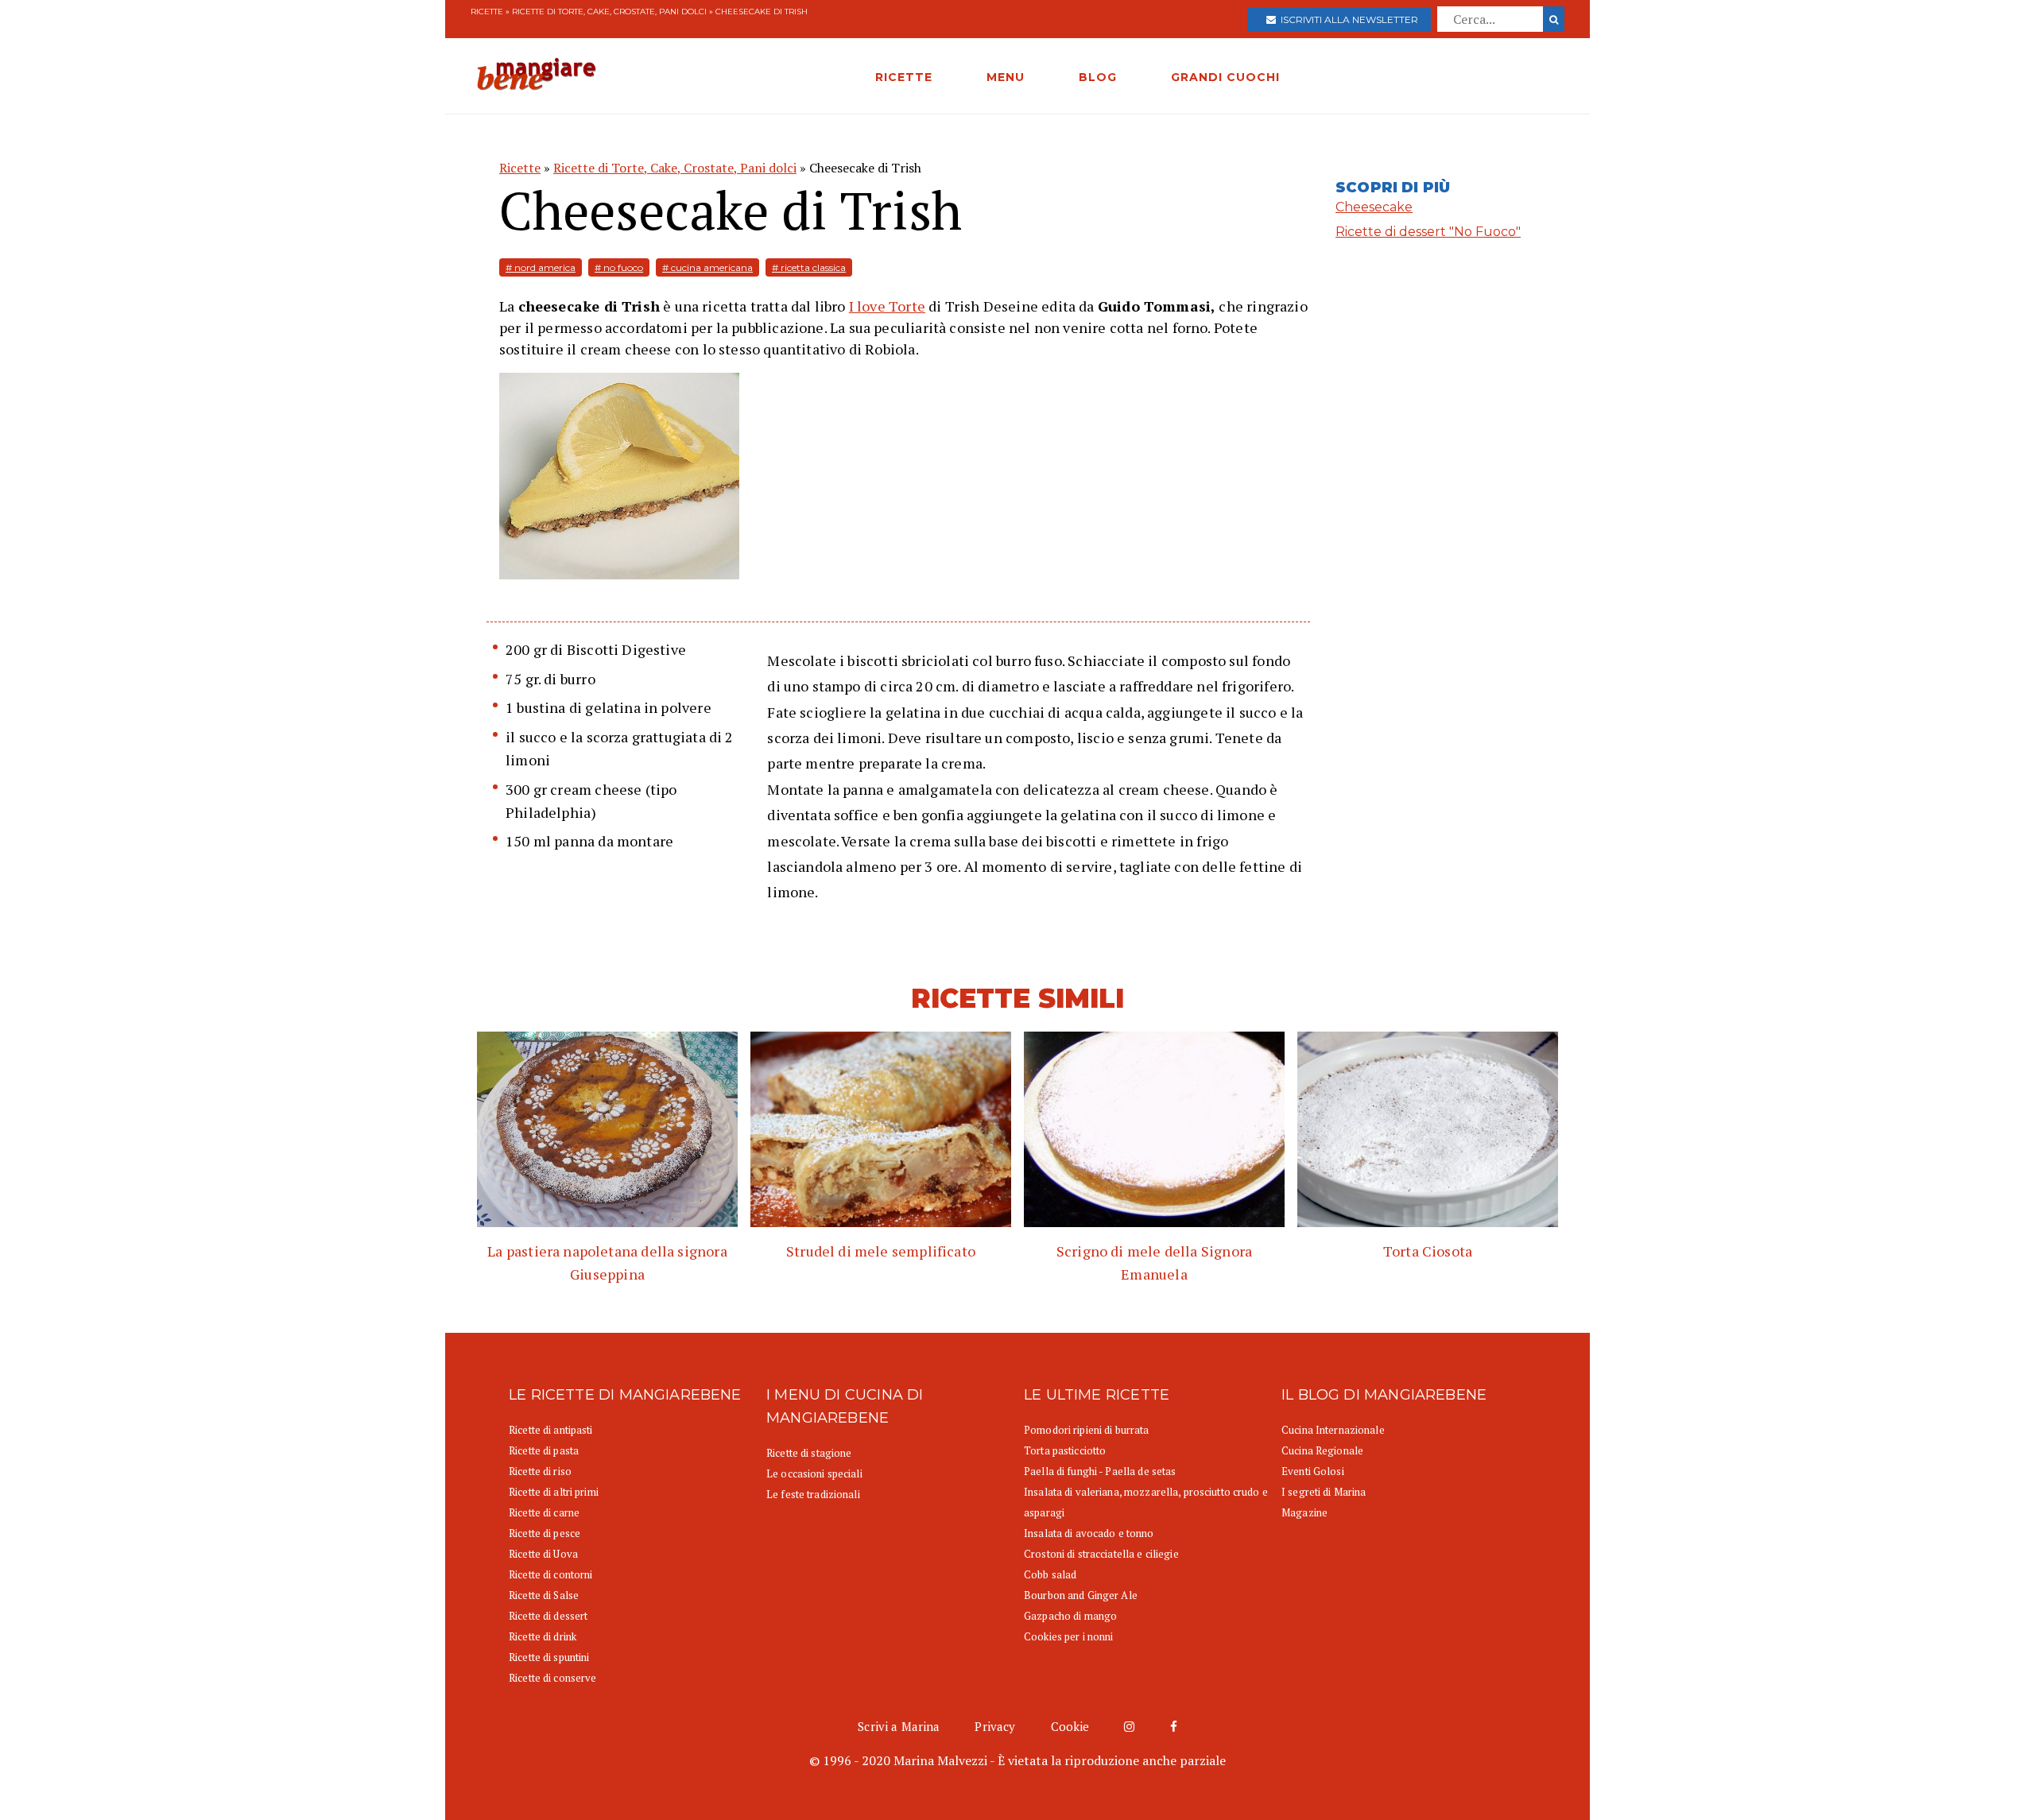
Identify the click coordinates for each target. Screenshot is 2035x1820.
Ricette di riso (540, 1471)
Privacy (995, 1726)
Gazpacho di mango (1070, 1616)
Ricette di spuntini (549, 1657)
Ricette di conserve (552, 1678)
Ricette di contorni (550, 1574)
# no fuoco (619, 267)
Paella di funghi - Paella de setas (1100, 1471)
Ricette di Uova (543, 1554)
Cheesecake (1374, 207)
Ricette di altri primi (554, 1492)
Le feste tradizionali (813, 1494)
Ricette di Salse (544, 1595)
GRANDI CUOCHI (1225, 77)
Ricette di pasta (544, 1450)
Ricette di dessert (548, 1616)
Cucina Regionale (1322, 1450)
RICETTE (904, 77)
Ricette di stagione (809, 1453)
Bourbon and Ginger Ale (1081, 1595)
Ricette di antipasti (551, 1430)
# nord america (541, 267)
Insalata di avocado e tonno (1089, 1533)
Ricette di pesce (545, 1533)
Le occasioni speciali (814, 1473)
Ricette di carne (544, 1512)
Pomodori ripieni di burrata (1087, 1430)
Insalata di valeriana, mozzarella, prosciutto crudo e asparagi (1146, 1502)
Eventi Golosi (1313, 1471)
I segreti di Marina (1324, 1492)
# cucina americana (707, 267)
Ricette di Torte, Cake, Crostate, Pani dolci (609, 12)
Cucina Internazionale (1333, 1430)
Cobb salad (1050, 1574)
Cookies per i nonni (1068, 1636)
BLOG (1098, 77)
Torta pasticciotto (1065, 1450)
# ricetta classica (809, 267)
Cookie (1070, 1726)
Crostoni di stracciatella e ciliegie (1101, 1554)
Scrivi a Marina (899, 1726)
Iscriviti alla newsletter (1347, 19)
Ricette (487, 12)
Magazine (1304, 1512)
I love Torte (887, 306)
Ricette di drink (543, 1636)
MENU (1006, 77)
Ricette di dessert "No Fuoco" (1428, 232)
